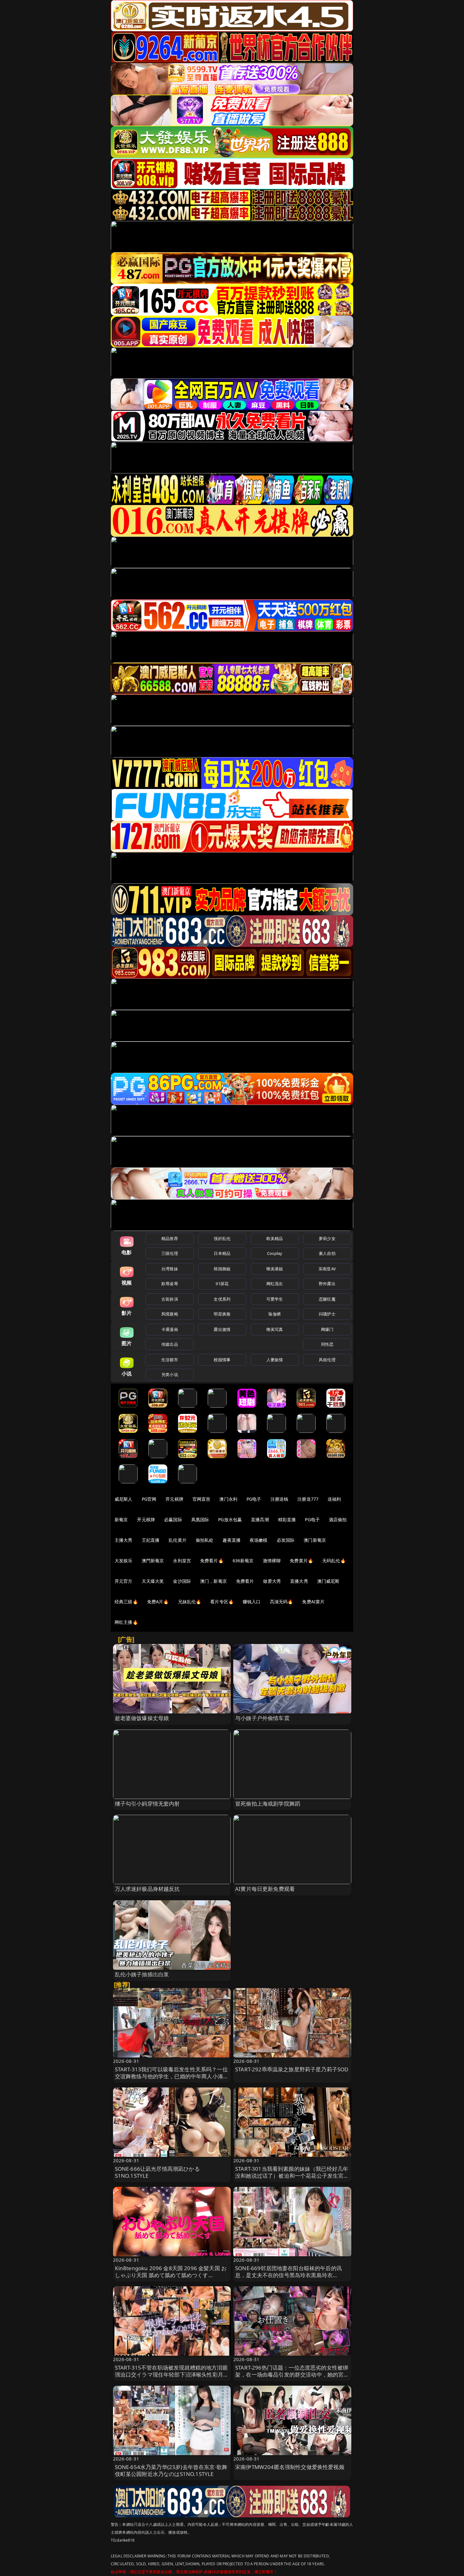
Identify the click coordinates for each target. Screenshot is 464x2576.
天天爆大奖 (153, 1581)
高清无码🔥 (282, 1602)
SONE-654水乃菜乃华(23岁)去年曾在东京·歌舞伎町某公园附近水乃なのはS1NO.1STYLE (171, 2470)
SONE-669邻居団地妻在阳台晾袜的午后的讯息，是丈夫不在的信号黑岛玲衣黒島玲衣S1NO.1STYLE (289, 2275)
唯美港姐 (275, 1269)
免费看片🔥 (212, 1561)
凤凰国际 (200, 1519)
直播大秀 (299, 1581)
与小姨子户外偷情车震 (262, 1718)
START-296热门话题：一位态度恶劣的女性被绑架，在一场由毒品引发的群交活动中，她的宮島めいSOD (292, 2374)
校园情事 (222, 1360)
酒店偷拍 (338, 1519)
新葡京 (121, 1519)
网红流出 (275, 1284)
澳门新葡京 (315, 1540)
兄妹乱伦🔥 (190, 1602)
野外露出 (327, 1284)
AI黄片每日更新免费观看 (265, 1889)
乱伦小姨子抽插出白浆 (142, 1974)
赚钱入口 (252, 1602)
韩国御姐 (222, 1269)
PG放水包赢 (230, 1519)
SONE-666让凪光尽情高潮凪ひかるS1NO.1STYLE (157, 2172)
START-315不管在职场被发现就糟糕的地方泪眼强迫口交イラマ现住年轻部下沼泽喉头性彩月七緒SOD (172, 2374)
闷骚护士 (327, 1314)
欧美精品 (275, 1238)
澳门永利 (228, 1499)
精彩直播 (287, 1519)
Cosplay (275, 1253)
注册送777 (308, 1499)
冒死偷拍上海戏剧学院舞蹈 (268, 1804)
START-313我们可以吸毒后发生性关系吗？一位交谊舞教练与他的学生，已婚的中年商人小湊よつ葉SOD (172, 2076)
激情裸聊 (272, 1561)
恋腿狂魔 (327, 1299)
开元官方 (124, 1581)
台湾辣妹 (170, 1269)
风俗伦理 (327, 1360)
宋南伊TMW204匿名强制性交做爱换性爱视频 (290, 2467)
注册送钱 (280, 1499)
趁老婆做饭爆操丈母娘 (142, 1718)
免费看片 (245, 1581)
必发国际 (286, 1540)
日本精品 (222, 1253)
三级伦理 (170, 1253)
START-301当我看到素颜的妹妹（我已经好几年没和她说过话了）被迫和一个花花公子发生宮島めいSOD (292, 2176)
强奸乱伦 (222, 1238)
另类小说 (170, 1374)
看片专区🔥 (222, 1602)
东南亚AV (327, 1269)
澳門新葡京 (153, 1561)
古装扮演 (170, 1299)
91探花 (222, 1284)
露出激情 (222, 1329)
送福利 (334, 1499)
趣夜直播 (232, 1540)
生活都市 (170, 1360)
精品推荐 (170, 1238)
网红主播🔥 (126, 1622)
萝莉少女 (327, 1238)
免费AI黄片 (313, 1602)
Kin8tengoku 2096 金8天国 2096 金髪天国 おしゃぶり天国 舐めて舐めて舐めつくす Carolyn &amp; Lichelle (171, 2275)
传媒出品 (170, 1344)
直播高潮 (260, 1519)
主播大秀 (124, 1540)
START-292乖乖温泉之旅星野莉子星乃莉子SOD (292, 2069)
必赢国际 (173, 1519)
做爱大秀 (272, 1581)
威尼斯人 (124, 1499)
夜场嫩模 (259, 1540)
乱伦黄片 (178, 1540)
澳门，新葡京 (214, 1581)
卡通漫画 (170, 1329)
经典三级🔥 (126, 1602)
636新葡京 (243, 1561)
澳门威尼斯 (328, 1581)
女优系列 (222, 1299)
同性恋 (327, 1344)
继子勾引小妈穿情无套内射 (147, 1804)
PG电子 (254, 1499)
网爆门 (327, 1329)
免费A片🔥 (158, 1602)
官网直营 (202, 1499)
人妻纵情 (275, 1360)
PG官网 (149, 1499)
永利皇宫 (182, 1561)
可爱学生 (275, 1299)
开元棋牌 (174, 1499)
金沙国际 (182, 1581)
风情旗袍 (170, 1314)
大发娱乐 (124, 1561)
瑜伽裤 (274, 1314)
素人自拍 (327, 1253)
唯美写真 (275, 1329)
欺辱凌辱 (170, 1284)
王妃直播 (151, 1540)
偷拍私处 (205, 1540)
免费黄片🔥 (301, 1561)
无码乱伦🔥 (334, 1561)
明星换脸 (222, 1314)
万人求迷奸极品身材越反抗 (147, 1889)
